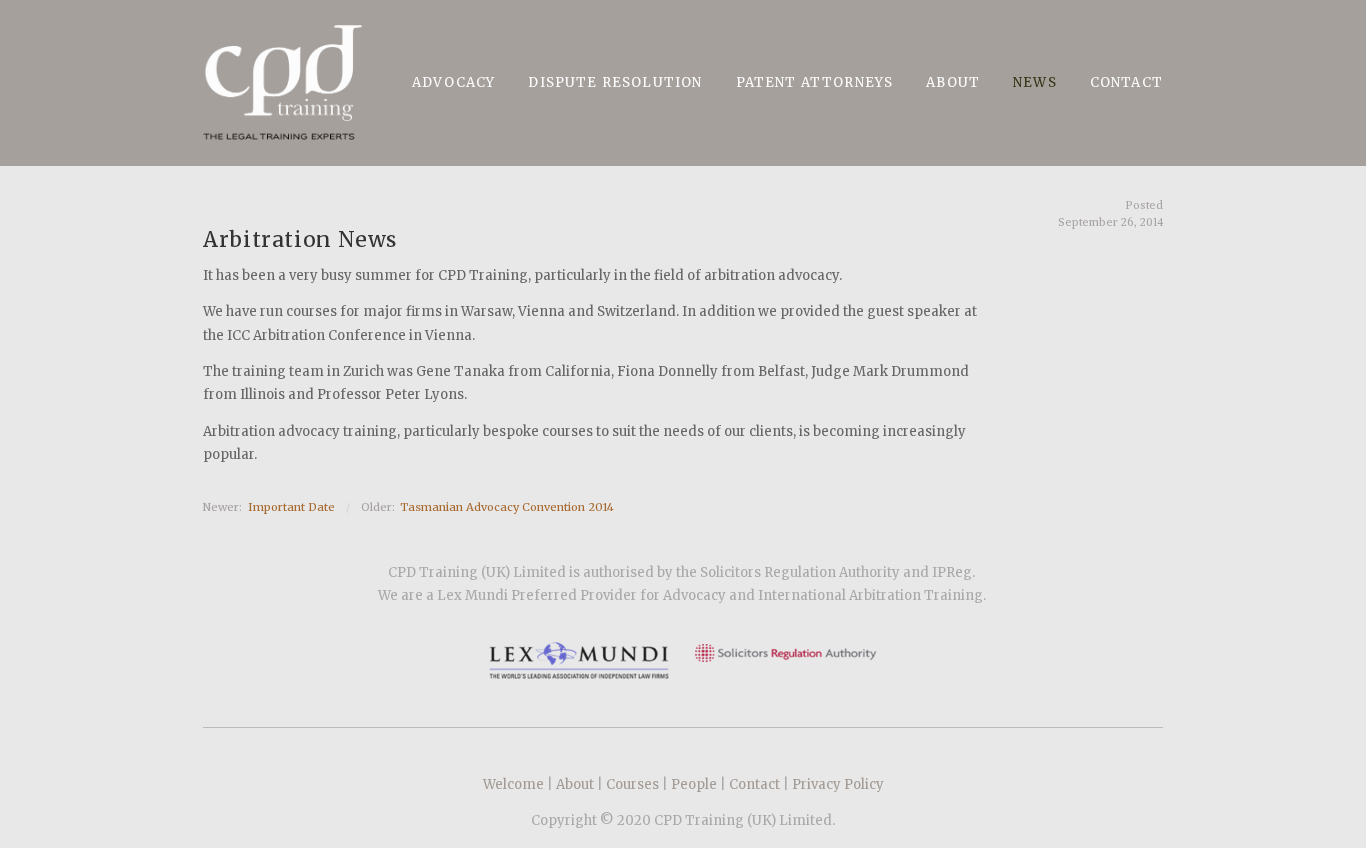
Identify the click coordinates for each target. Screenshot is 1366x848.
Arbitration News (300, 239)
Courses (632, 784)
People (694, 784)
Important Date (291, 507)
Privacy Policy (838, 784)
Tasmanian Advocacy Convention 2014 (507, 507)
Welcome (513, 784)
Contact (754, 784)
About (575, 784)
